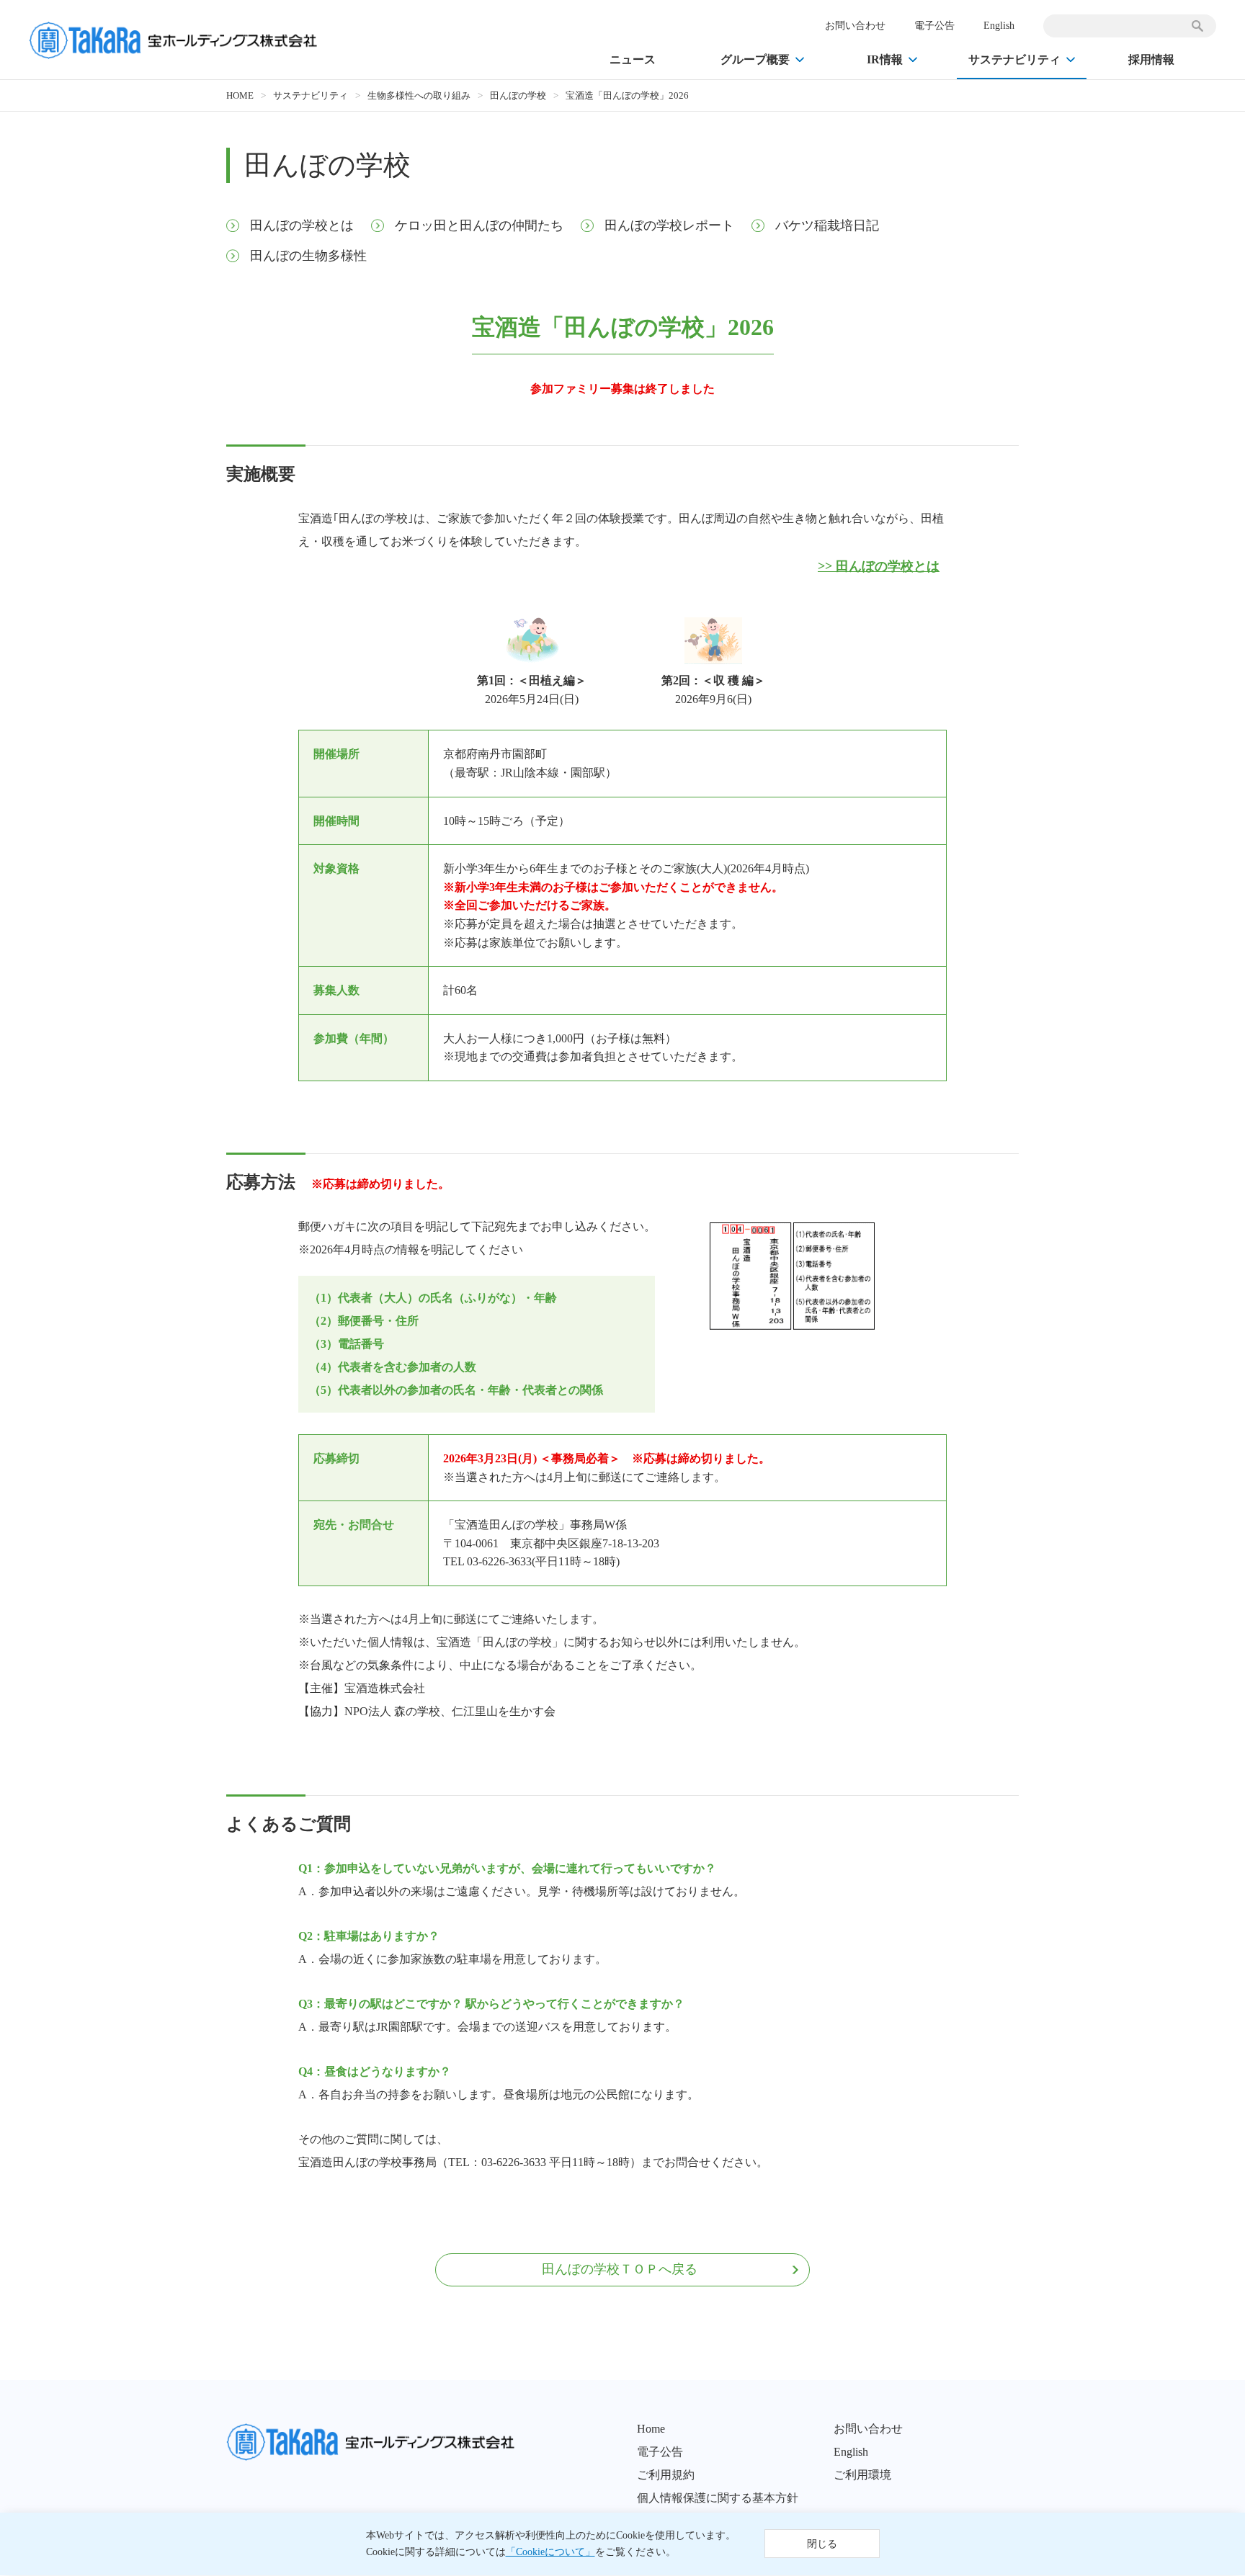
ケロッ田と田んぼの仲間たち (479, 225)
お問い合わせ (855, 26)
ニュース (633, 59)
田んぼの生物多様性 (308, 256)
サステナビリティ (1014, 59)
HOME (240, 95)
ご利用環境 (862, 2475)
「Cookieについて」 (550, 2553)
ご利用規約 (666, 2475)
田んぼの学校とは (302, 225)
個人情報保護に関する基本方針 (718, 2498)
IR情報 (885, 59)
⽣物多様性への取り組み (419, 95)
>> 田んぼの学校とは (879, 566)
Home (651, 2429)
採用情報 (1151, 59)
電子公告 (934, 26)
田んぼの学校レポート (669, 225)
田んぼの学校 (518, 95)
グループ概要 (755, 59)
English (999, 26)
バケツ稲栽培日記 (827, 225)
